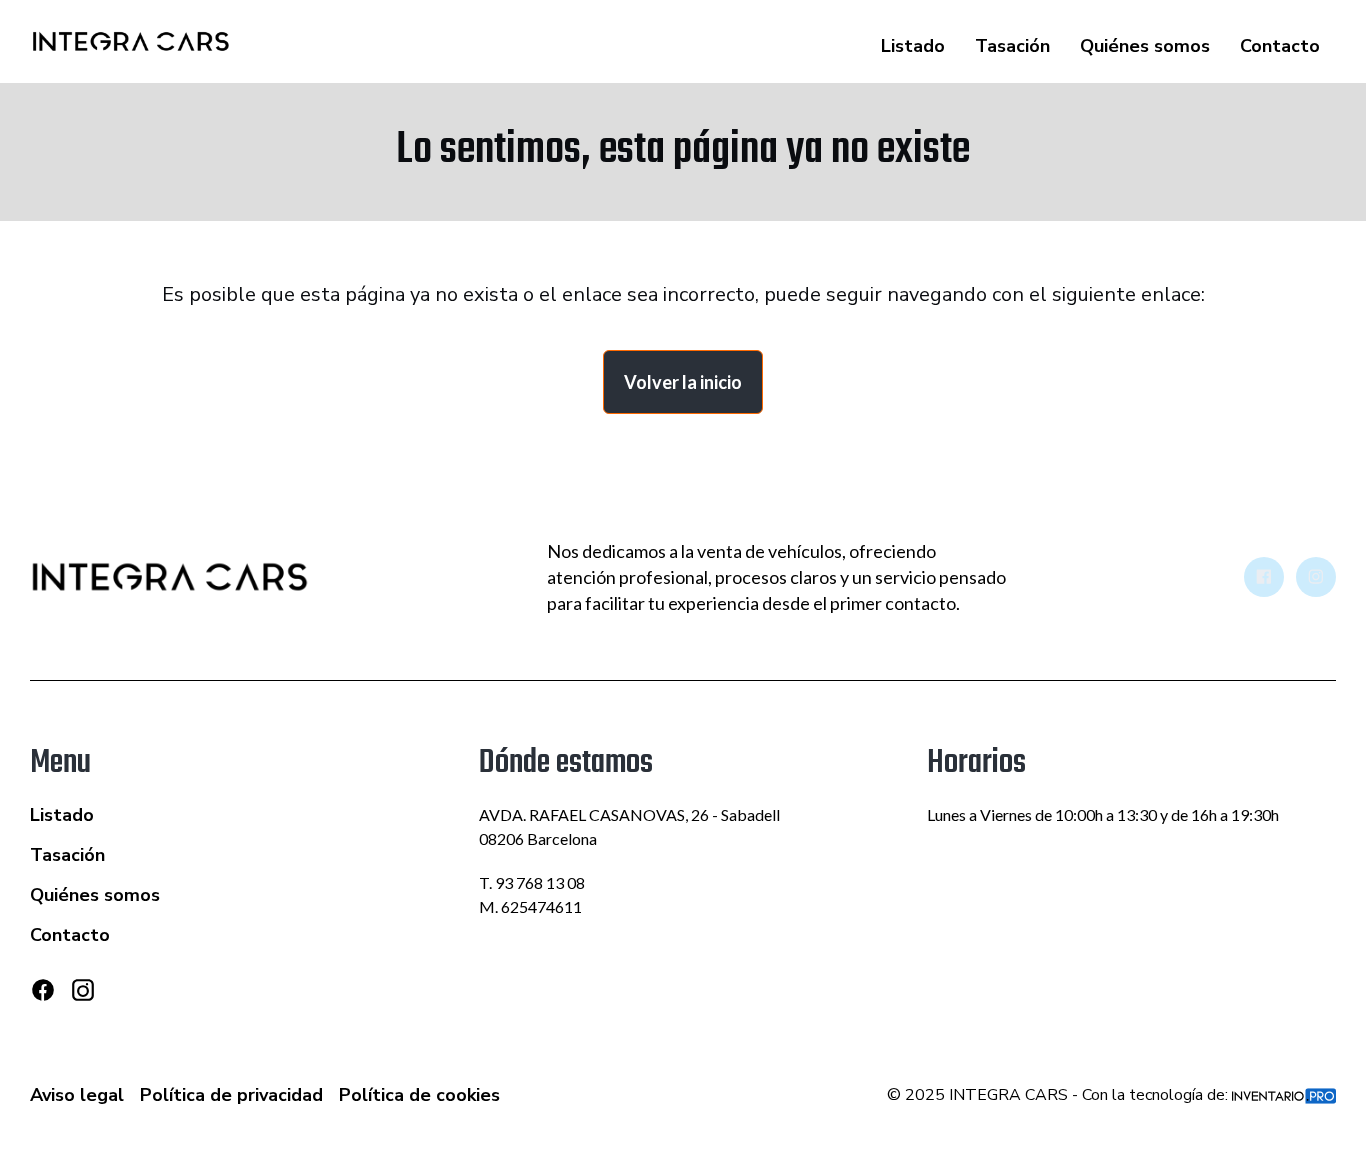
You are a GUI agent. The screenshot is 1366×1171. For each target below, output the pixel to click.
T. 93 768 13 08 (532, 882)
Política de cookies (419, 1095)
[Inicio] (131, 42)
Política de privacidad (231, 1095)
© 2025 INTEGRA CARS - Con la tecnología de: (1059, 1095)
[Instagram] (83, 998)
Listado (913, 46)
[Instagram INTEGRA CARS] (1316, 577)
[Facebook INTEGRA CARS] (1264, 577)
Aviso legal (77, 1095)
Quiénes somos (1145, 46)
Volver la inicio (683, 382)
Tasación (1012, 46)
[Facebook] (43, 990)
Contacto (1280, 46)
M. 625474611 (530, 906)
